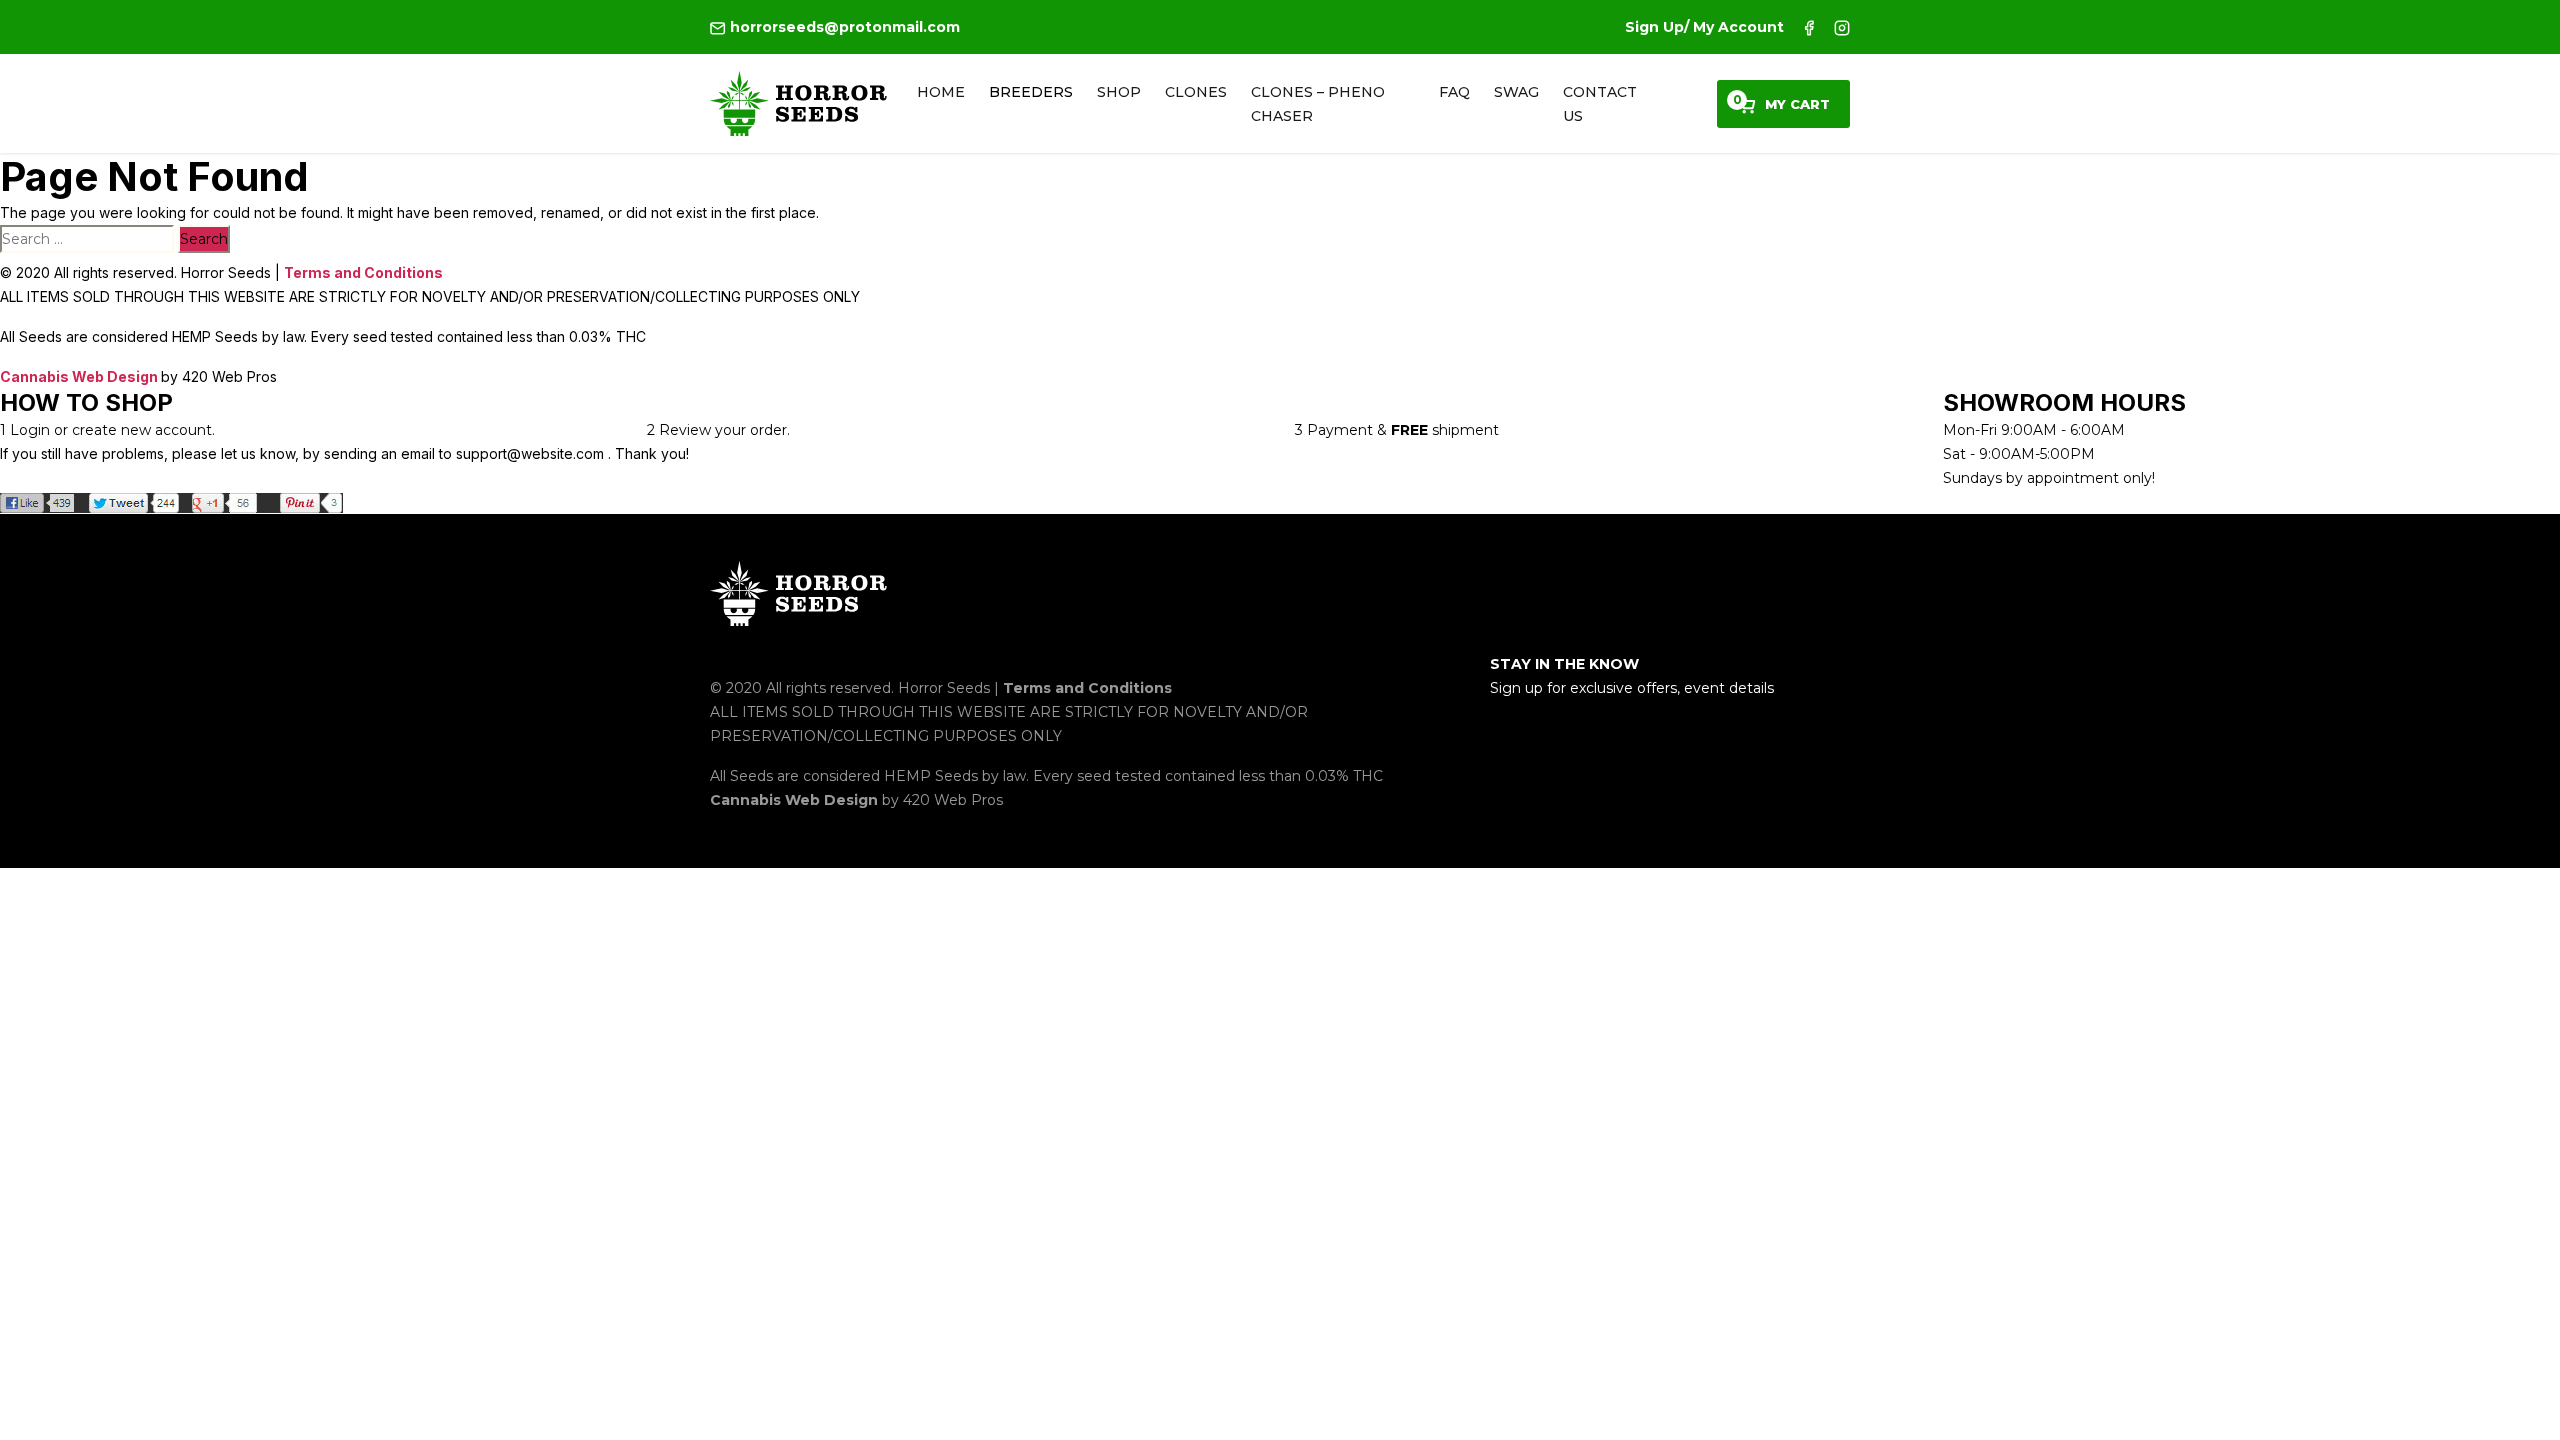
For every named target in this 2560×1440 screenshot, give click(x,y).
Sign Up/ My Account (1704, 27)
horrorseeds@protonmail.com (843, 27)
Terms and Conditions (363, 272)
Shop (1119, 92)
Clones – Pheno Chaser (1318, 104)
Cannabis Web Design (80, 376)
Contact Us (1600, 104)
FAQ (1454, 92)
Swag (1516, 92)
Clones (1196, 92)
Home (941, 92)
